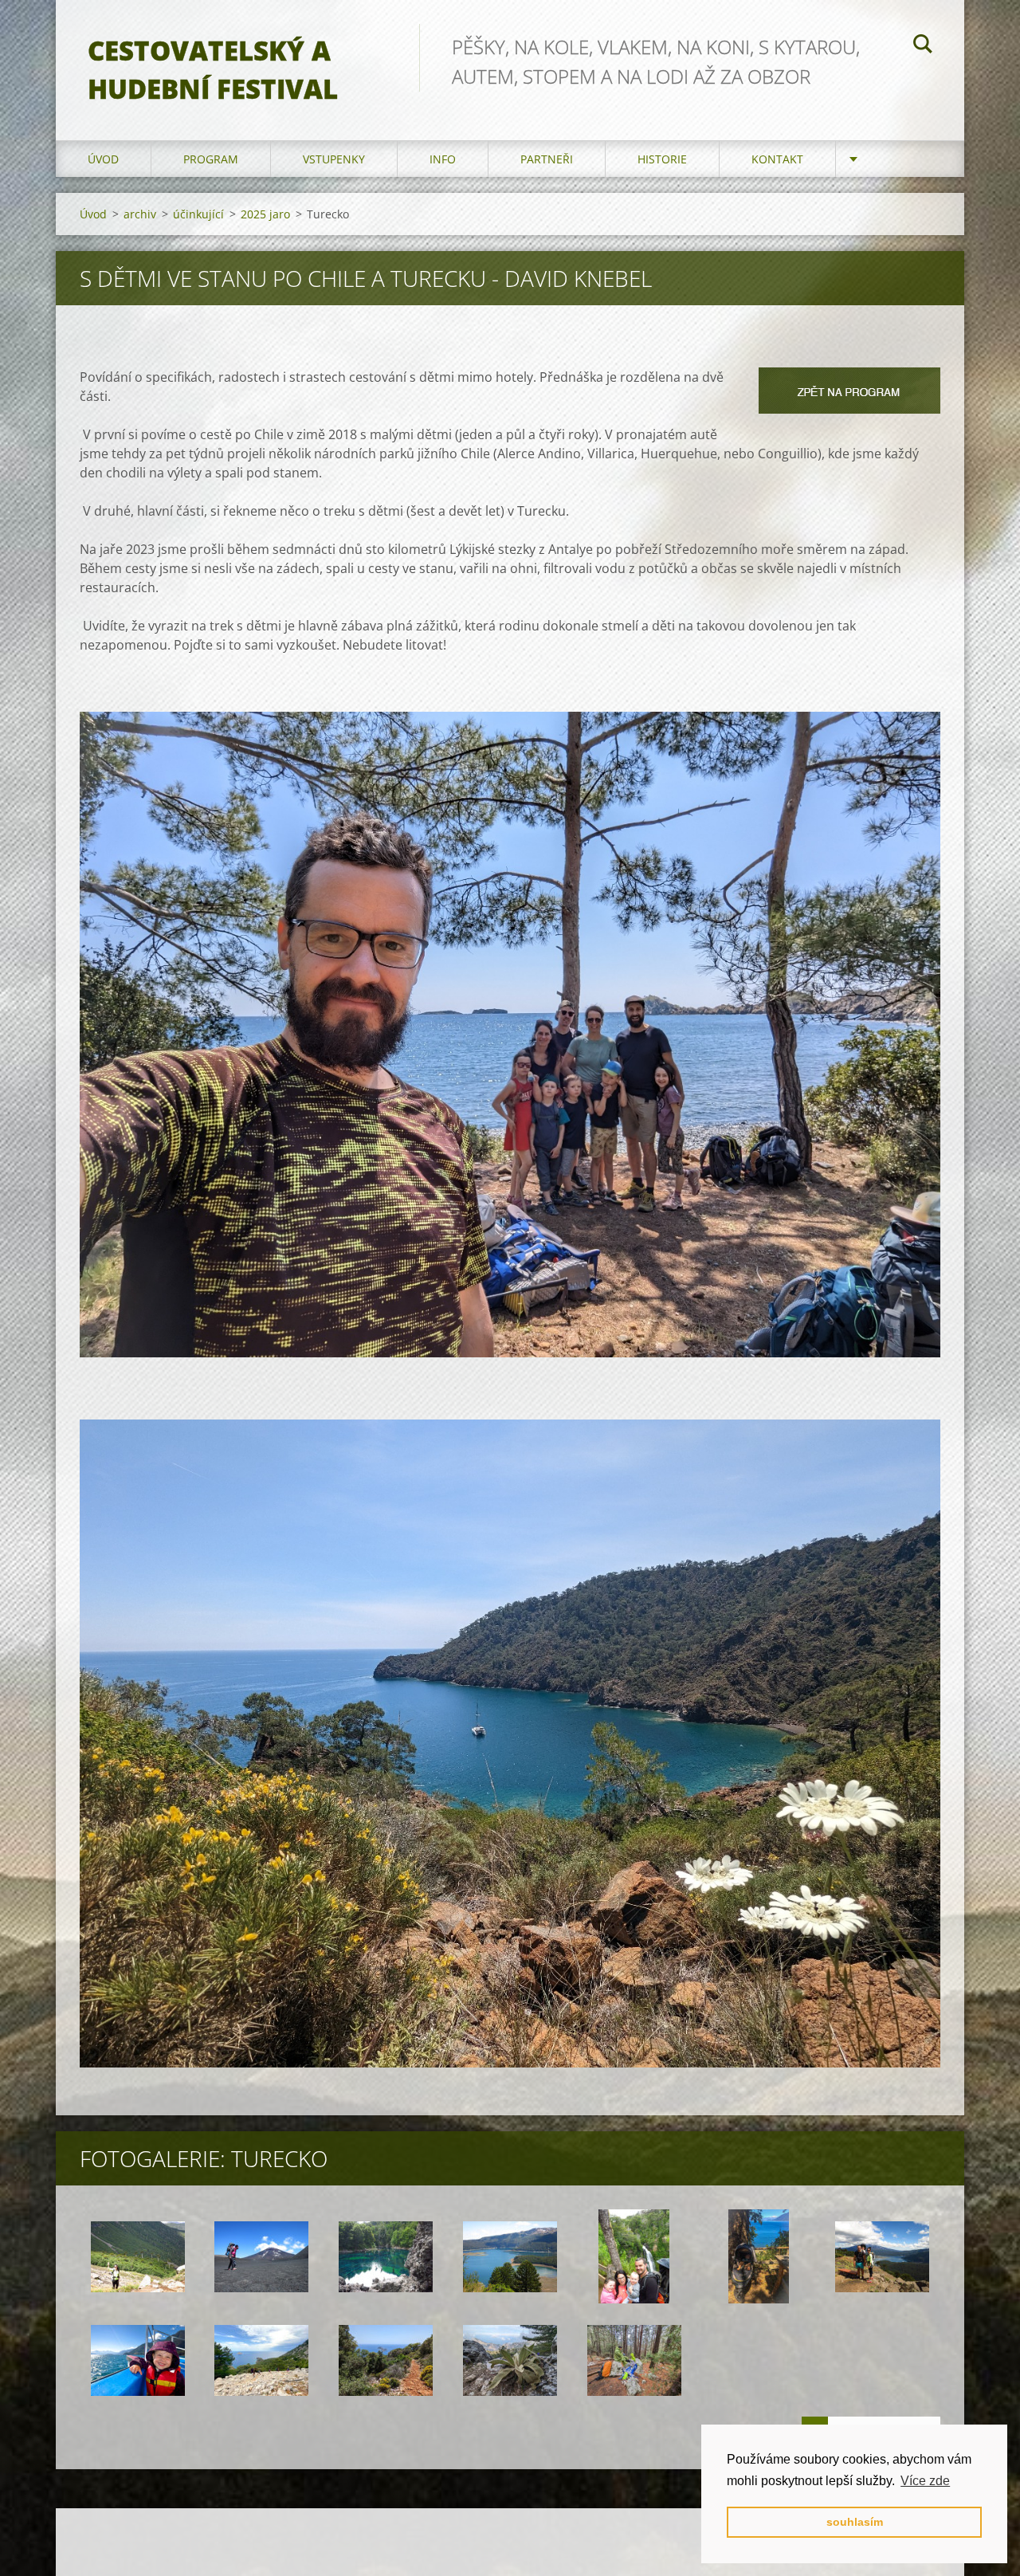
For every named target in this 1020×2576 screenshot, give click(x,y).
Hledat (923, 46)
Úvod (103, 159)
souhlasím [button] (855, 2522)
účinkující (198, 214)
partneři (547, 159)
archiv (140, 214)
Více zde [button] (925, 2481)
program (211, 159)
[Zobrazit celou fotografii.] (138, 2256)
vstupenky (334, 159)
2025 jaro (265, 214)
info (443, 159)
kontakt (777, 159)
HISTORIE (662, 159)
